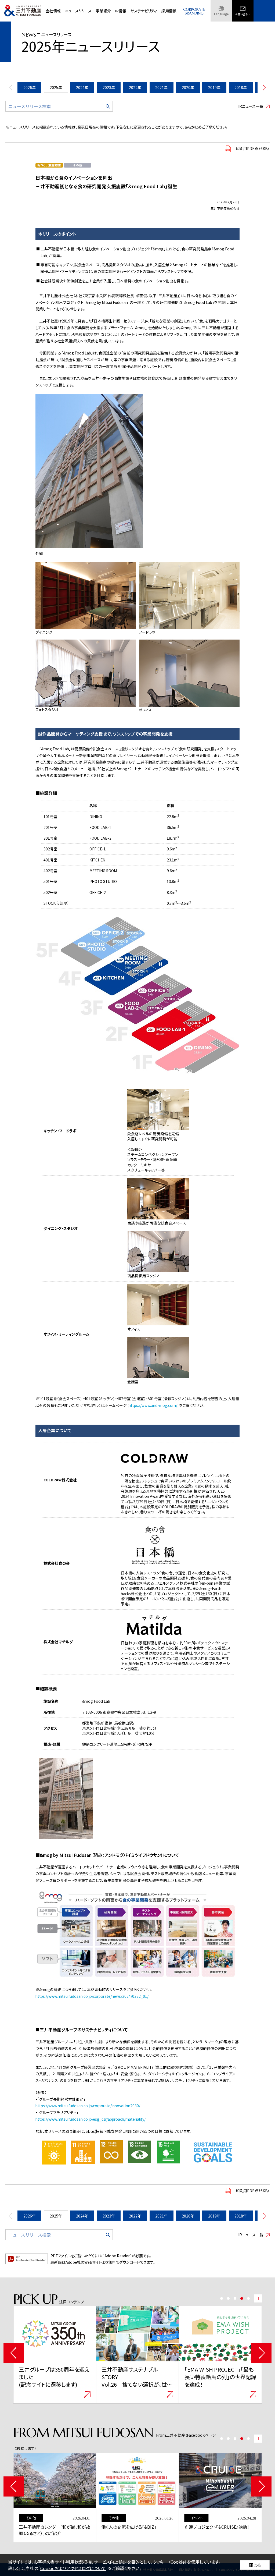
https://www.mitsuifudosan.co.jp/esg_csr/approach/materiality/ (91, 2119)
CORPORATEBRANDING (194, 11)
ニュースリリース (78, 11)
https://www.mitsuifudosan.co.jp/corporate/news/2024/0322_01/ (92, 1996)
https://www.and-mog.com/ (153, 1405)
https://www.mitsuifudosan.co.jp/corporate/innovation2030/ (88, 2106)
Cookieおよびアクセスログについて (73, 2568)
